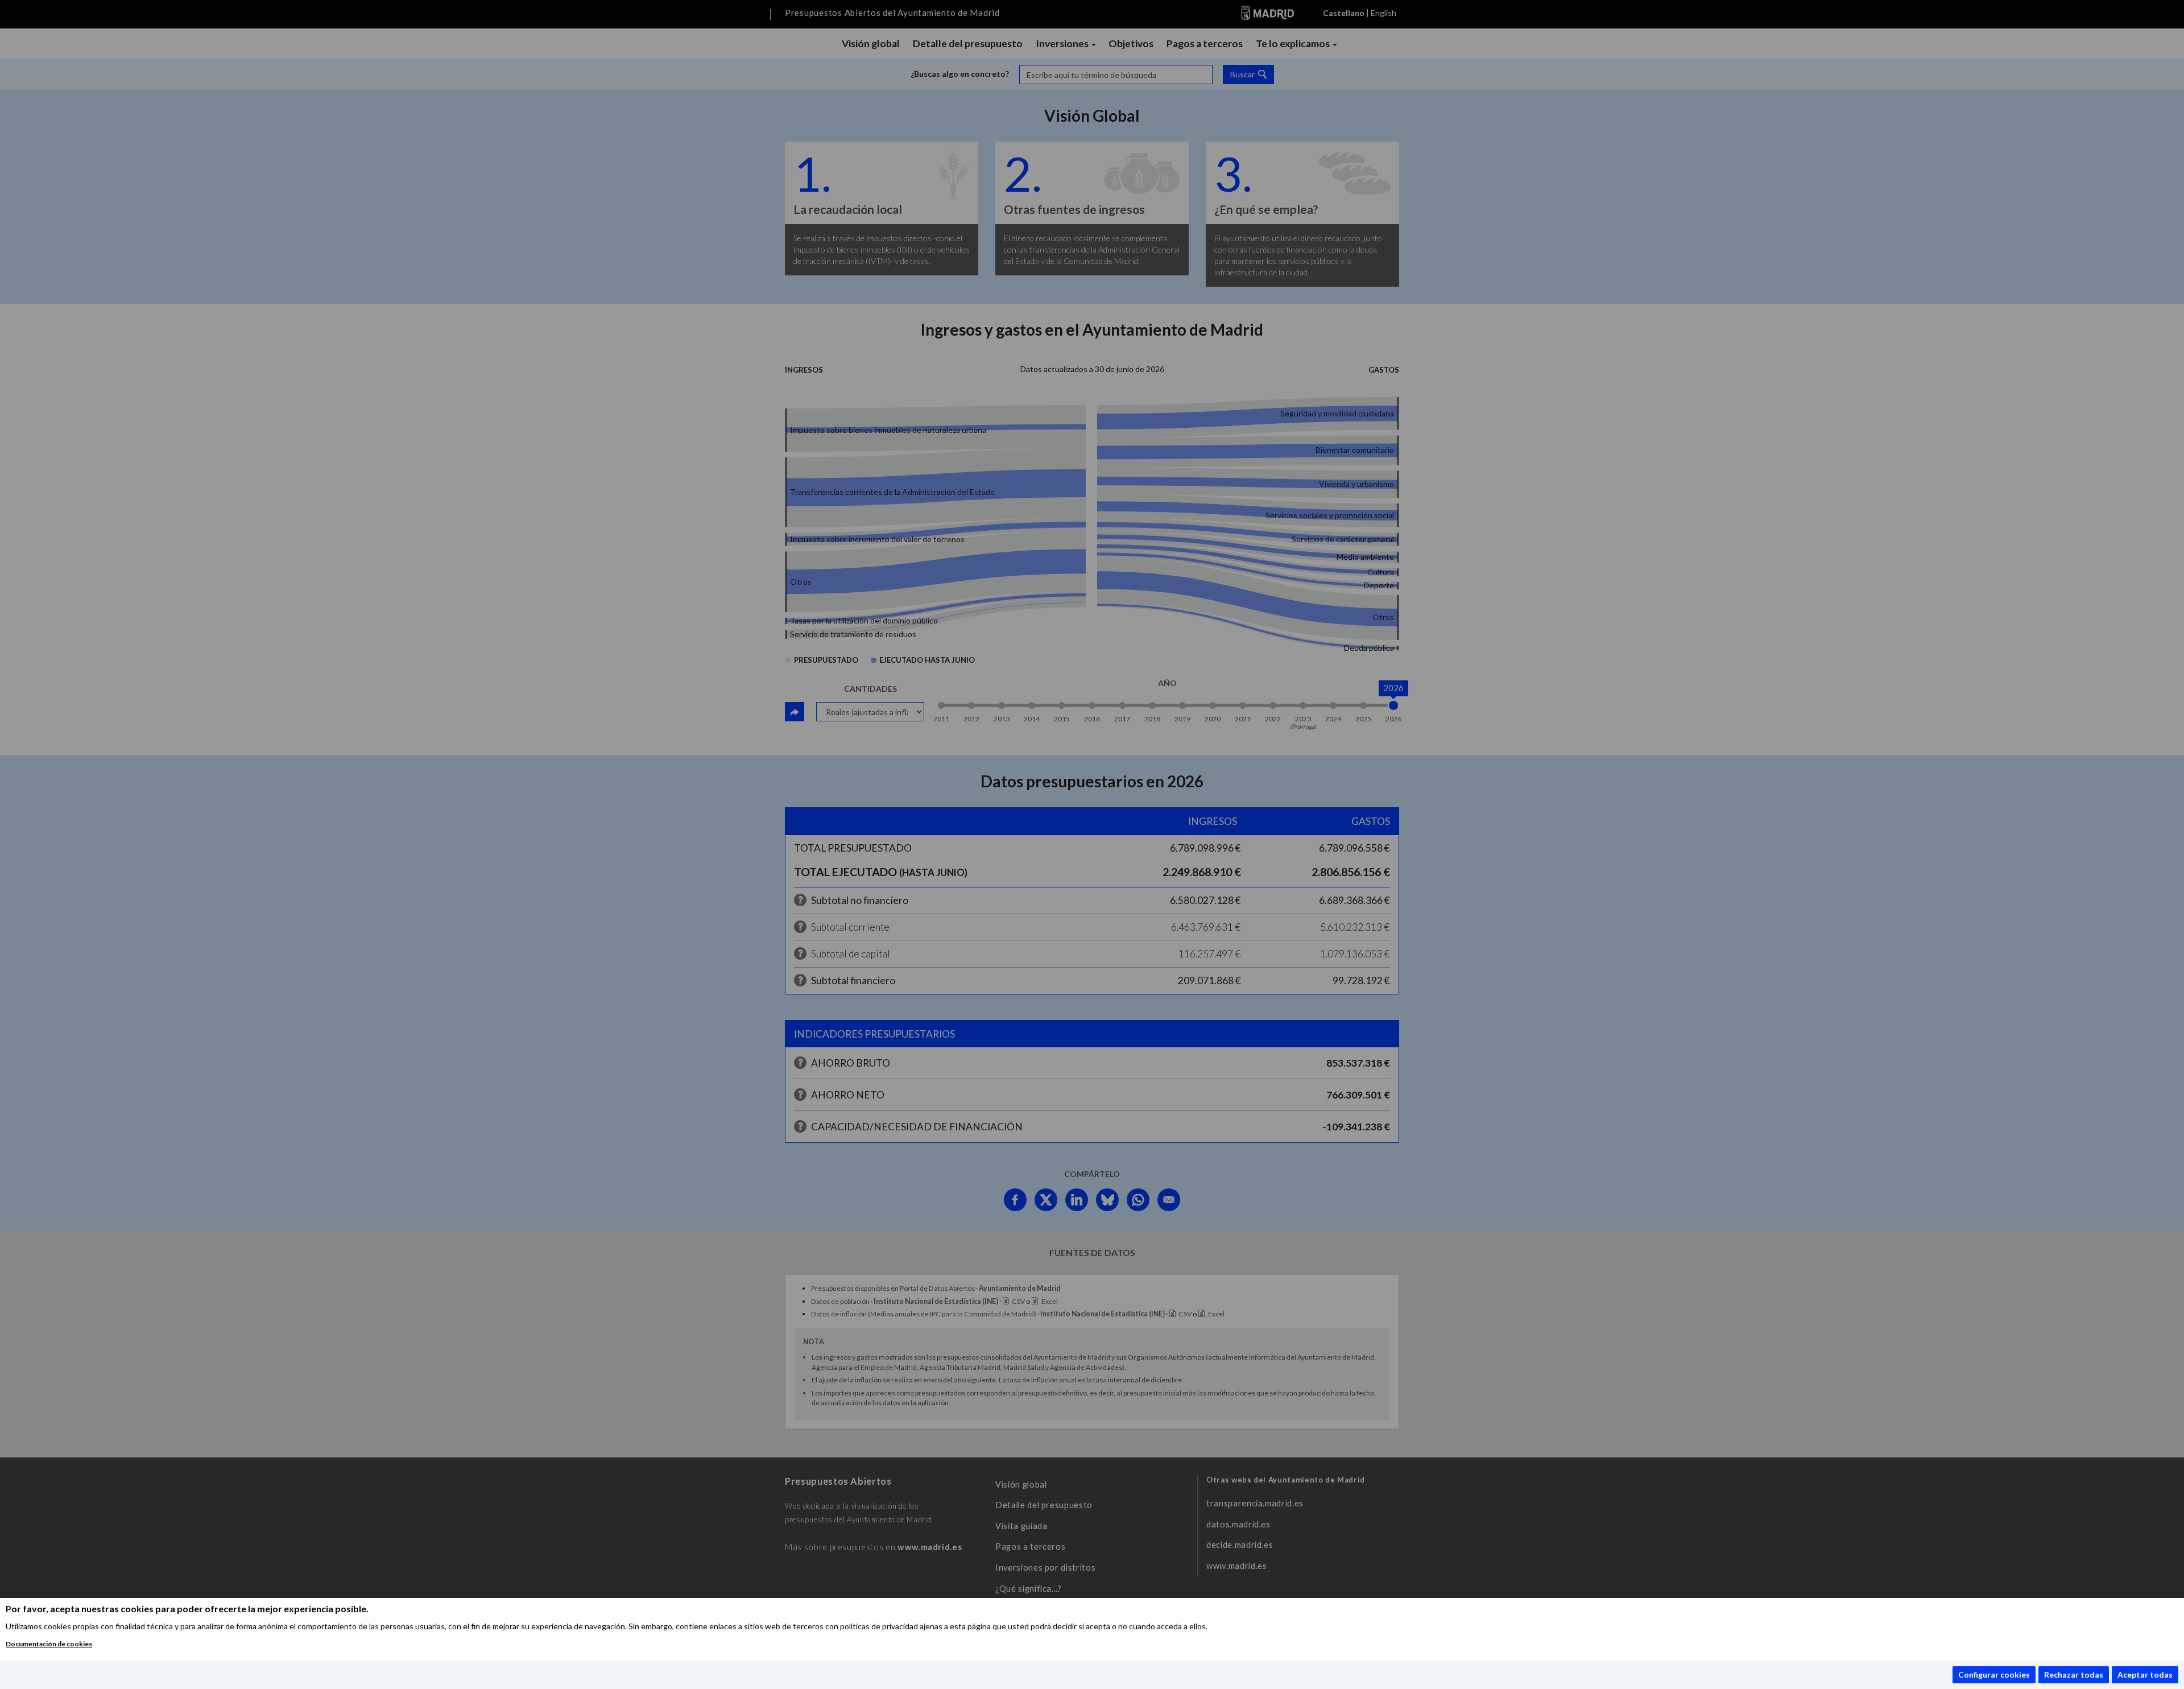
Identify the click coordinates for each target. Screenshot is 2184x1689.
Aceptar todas (2145, 1674)
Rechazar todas (2074, 1674)
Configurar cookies (1994, 1674)
